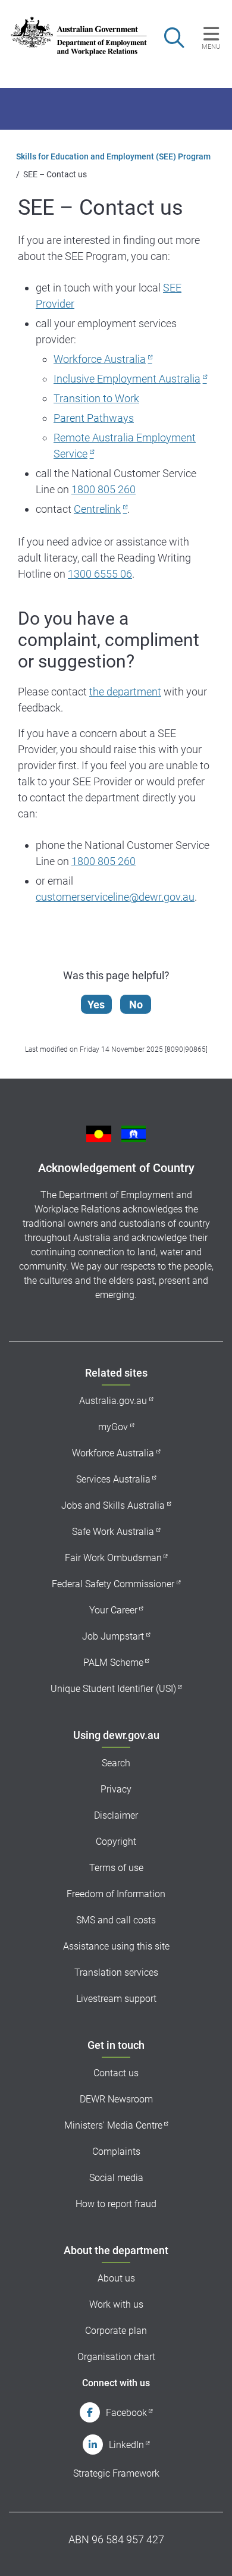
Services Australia (113, 1479)
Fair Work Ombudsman (113, 1558)
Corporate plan (116, 2331)
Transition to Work (96, 398)
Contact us (116, 2073)
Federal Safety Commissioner (113, 1584)
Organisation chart (116, 2357)
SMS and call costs (116, 1920)
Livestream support (116, 1999)
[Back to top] (207, 2551)
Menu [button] (211, 46)
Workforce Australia (100, 359)
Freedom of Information (116, 1894)
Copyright (116, 1842)
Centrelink (97, 509)
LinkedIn (126, 2445)
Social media (116, 2178)
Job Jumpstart (113, 1636)
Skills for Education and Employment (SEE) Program (113, 156)
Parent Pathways (94, 418)
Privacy (116, 1789)
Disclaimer (116, 1815)
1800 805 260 (104, 489)
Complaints (116, 2152)
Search (116, 1763)
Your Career (113, 1610)
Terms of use (116, 1868)
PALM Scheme (113, 1663)
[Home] (73, 36)
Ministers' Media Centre (113, 2125)
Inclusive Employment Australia (127, 379)
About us (116, 2278)
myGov (113, 1427)
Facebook (126, 2413)
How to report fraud (116, 2204)
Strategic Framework (116, 2473)
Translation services (116, 1972)
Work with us (116, 2304)
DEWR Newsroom (116, 2099)
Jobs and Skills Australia (113, 1505)
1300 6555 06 (100, 574)
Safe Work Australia (113, 1532)
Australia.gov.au (113, 1401)
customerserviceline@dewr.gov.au (115, 897)
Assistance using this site (116, 1946)
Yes (96, 1005)
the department (125, 692)
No (136, 1005)
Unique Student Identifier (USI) (113, 1689)
